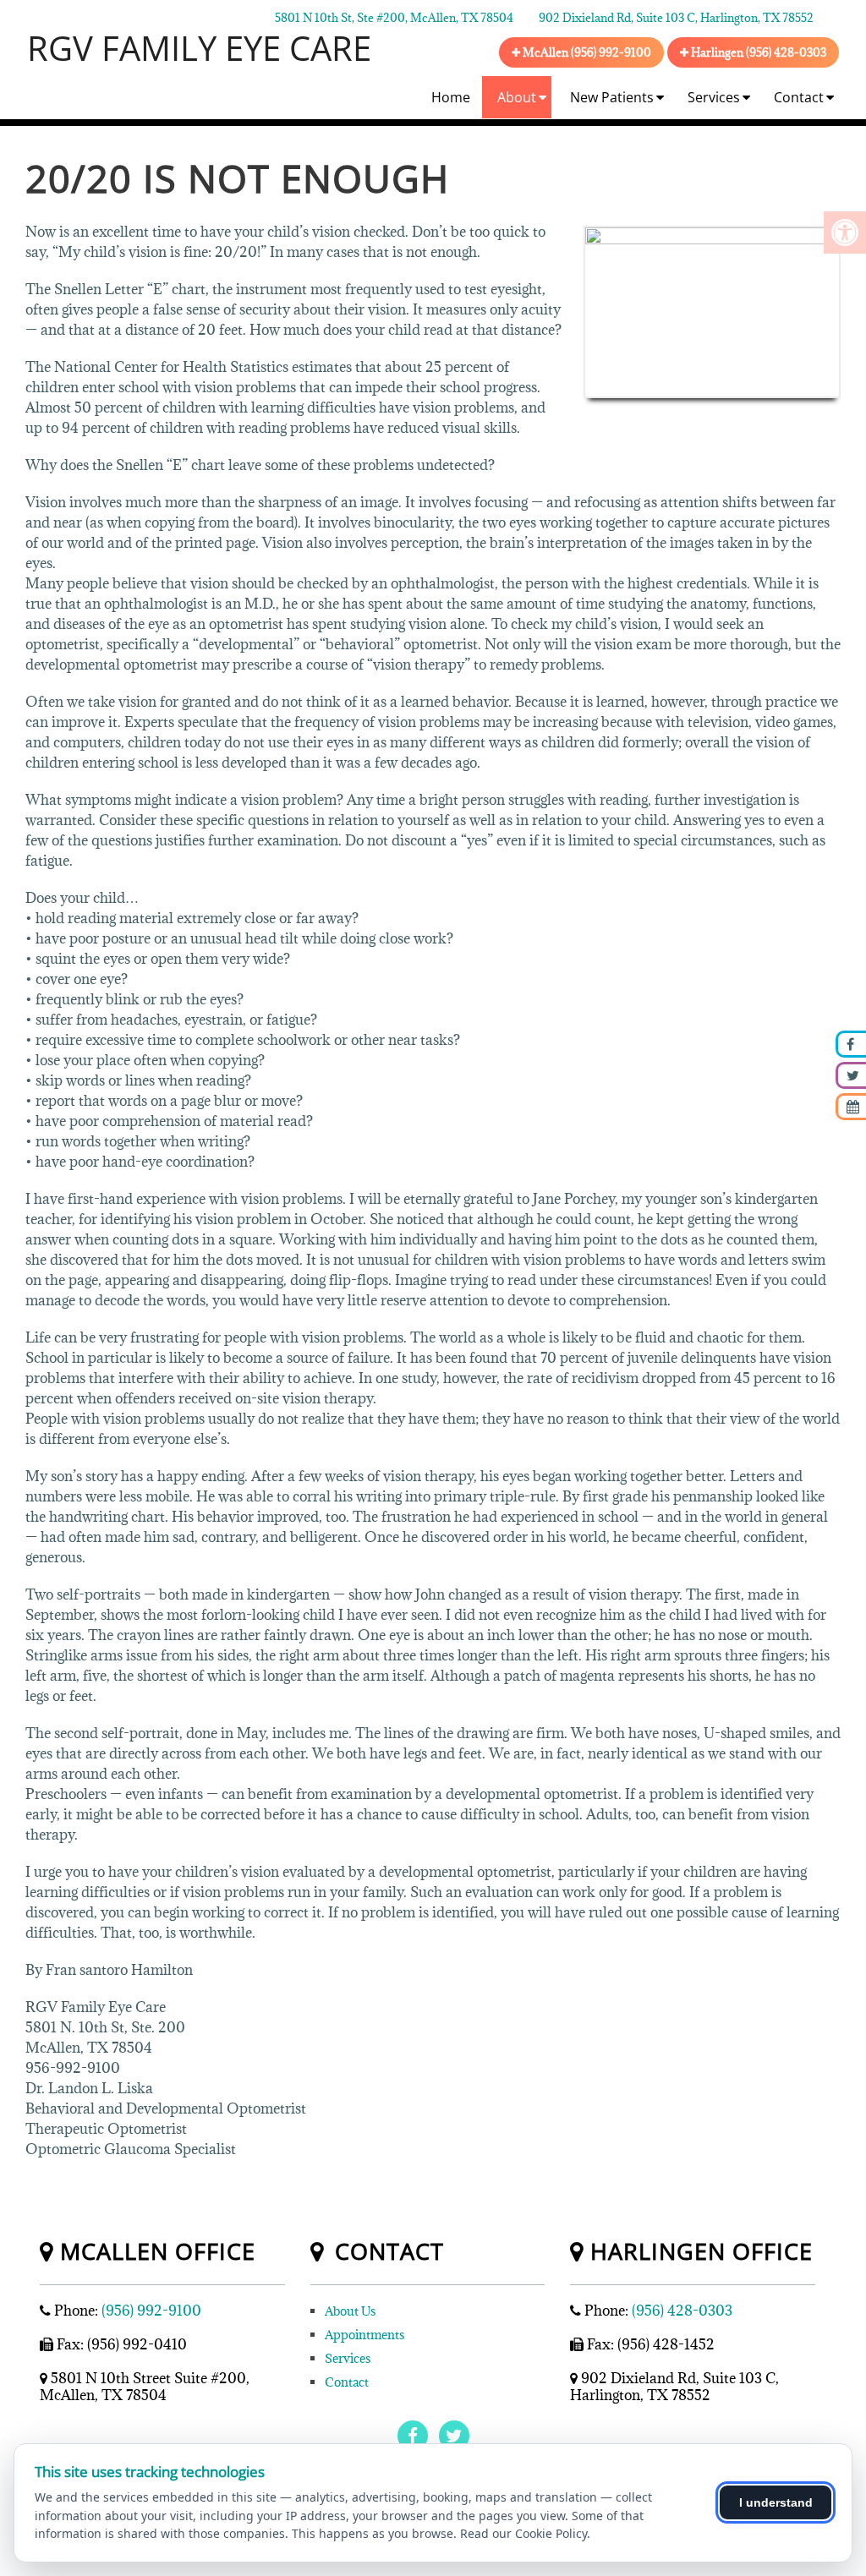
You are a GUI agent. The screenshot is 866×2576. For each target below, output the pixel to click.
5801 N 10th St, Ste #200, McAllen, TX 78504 (394, 18)
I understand (776, 2502)
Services (714, 97)
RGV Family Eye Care (199, 48)
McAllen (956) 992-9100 (586, 52)
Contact (799, 97)
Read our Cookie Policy (523, 2533)
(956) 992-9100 (151, 2311)
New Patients (612, 97)
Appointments (364, 2335)
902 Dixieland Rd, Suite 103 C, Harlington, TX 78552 (676, 18)
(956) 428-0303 (682, 2311)
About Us (350, 2311)
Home (451, 97)
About (517, 97)
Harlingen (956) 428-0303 (757, 52)
